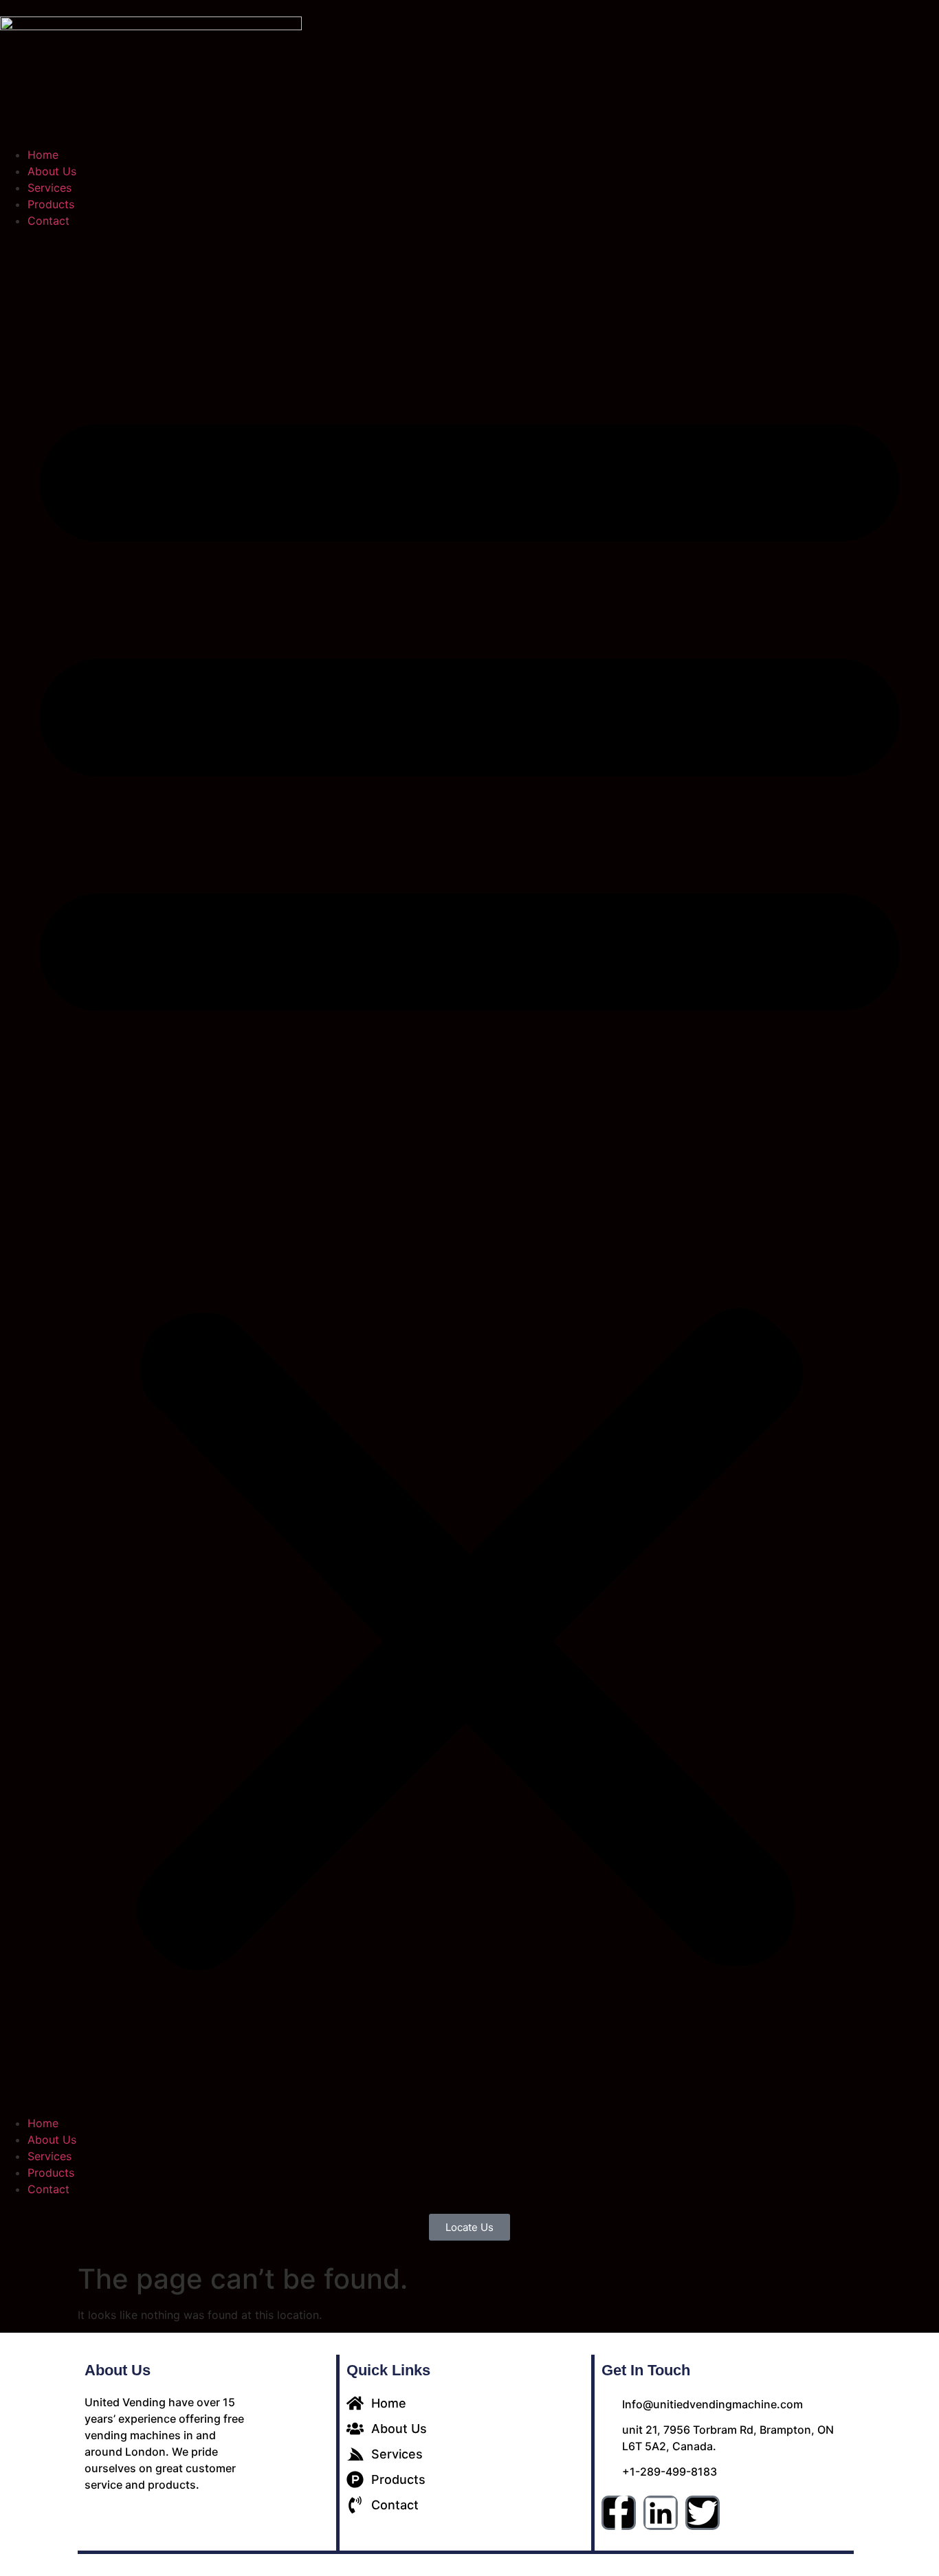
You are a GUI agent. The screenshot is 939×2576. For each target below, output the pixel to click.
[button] (469, 1172)
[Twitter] (703, 2513)
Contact (48, 221)
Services (49, 188)
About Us (52, 171)
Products (51, 204)
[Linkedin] (661, 2513)
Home (43, 155)
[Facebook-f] (619, 2513)
